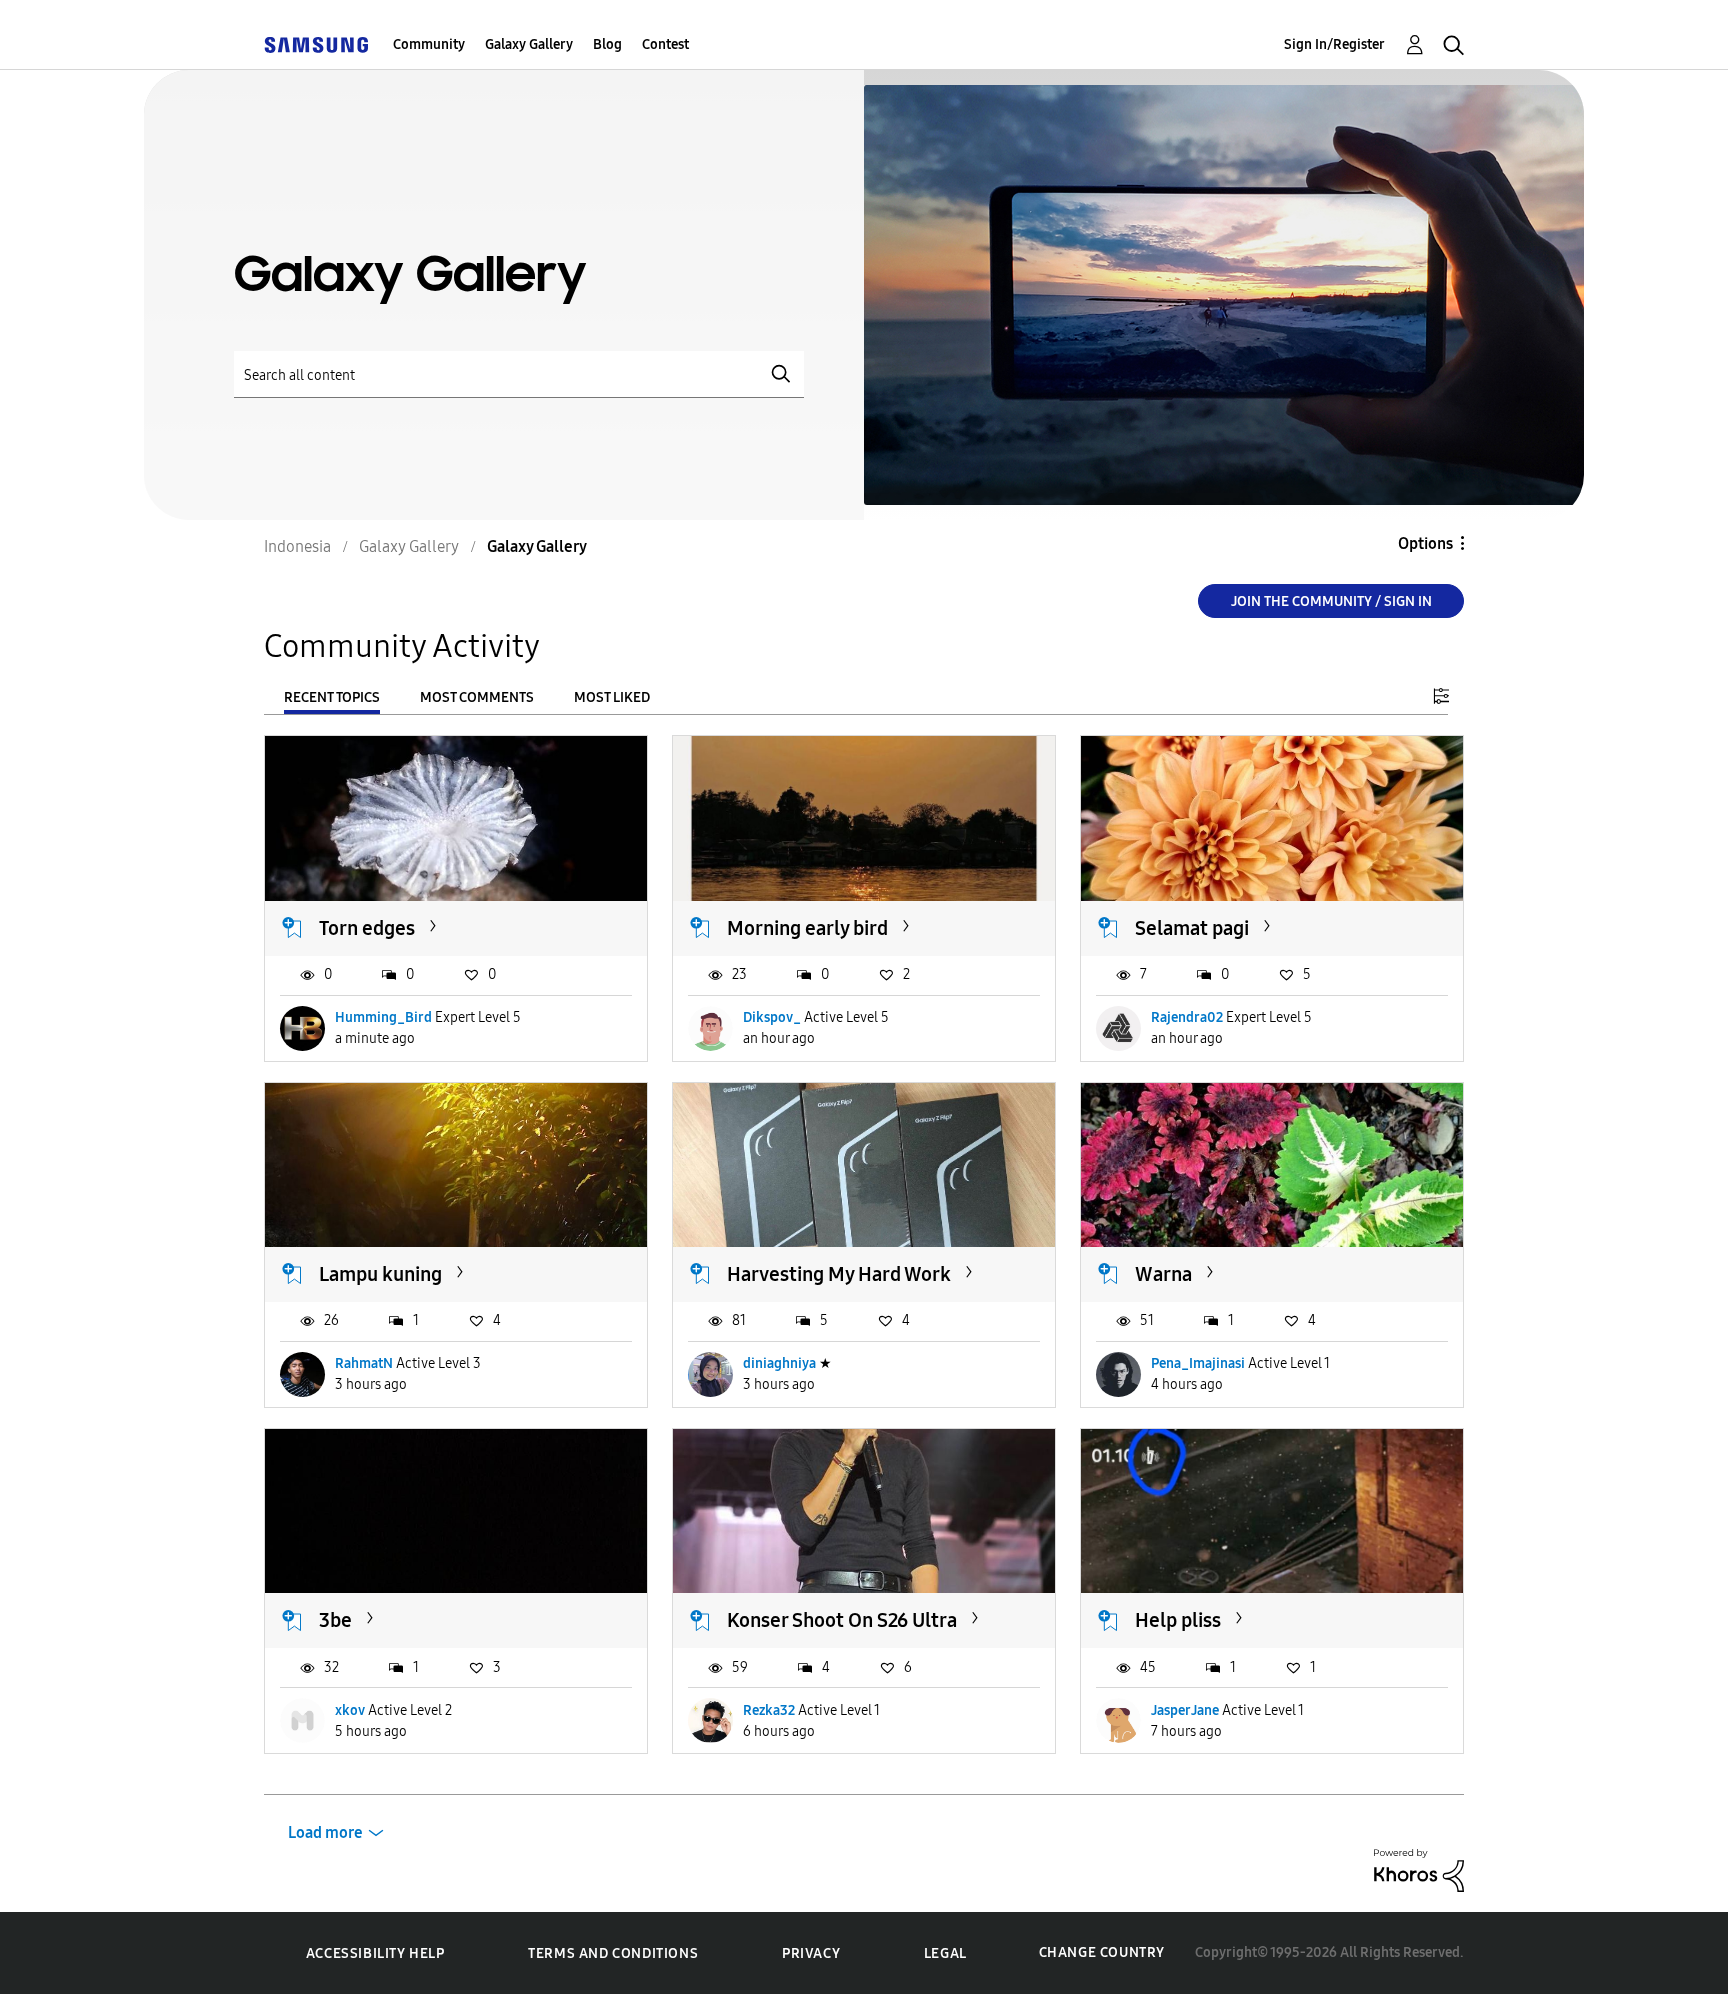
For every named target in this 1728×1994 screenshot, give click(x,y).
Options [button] (1425, 543)
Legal (945, 1953)
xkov (350, 1710)
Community (429, 44)
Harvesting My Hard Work (839, 1274)
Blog (607, 44)
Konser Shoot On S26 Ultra (842, 1620)
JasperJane (1185, 1710)
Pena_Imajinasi (1198, 1363)
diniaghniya (779, 1363)
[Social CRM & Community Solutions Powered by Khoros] (1419, 1869)
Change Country (1102, 1952)
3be (335, 1620)
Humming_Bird (383, 1017)
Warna (1163, 1274)
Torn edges (367, 928)
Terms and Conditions (613, 1953)
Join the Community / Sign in (1331, 601)
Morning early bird (807, 928)
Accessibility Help (375, 1953)
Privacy (811, 1953)
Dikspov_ (772, 1017)
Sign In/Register (1334, 44)
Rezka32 (769, 1710)
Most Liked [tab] (612, 697)
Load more (325, 1832)
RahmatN (364, 1363)
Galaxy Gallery (529, 44)
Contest (665, 44)
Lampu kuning (380, 1274)
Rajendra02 (1187, 1017)
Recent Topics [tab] (332, 697)
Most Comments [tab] (477, 697)
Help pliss (1178, 1620)
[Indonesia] (316, 44)
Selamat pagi (1192, 928)
